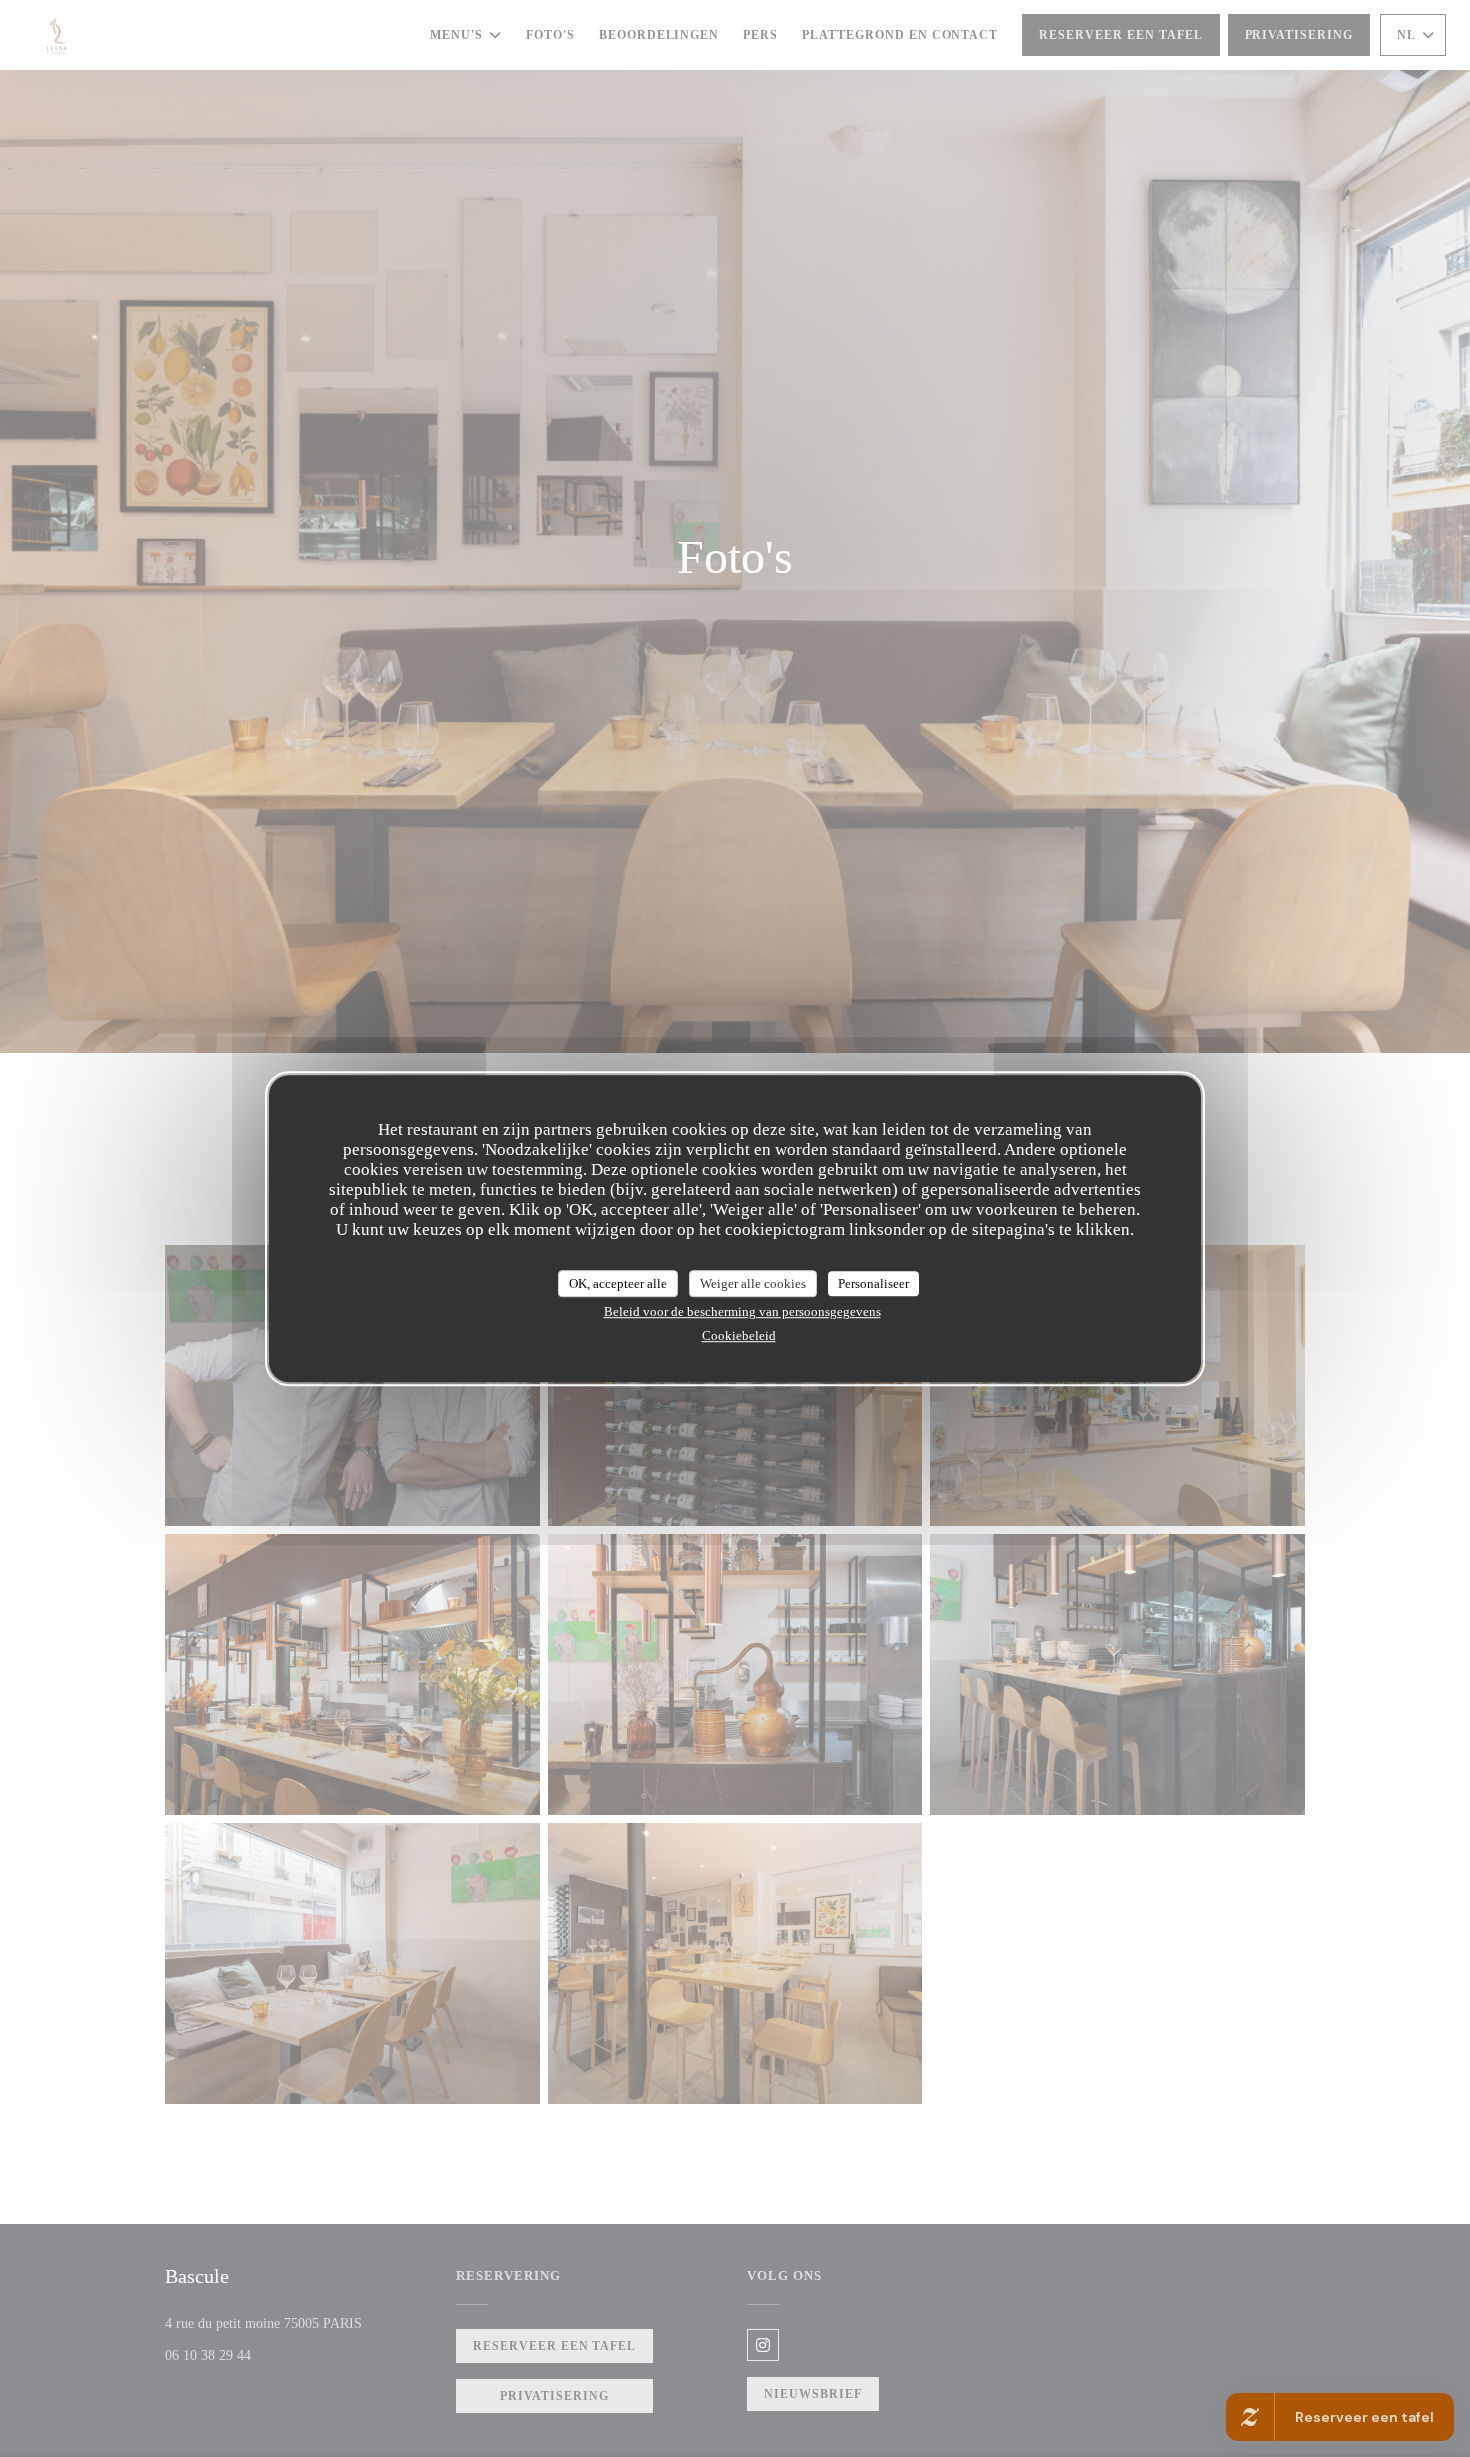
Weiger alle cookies (753, 1283)
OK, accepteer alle (618, 1283)
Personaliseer (873, 1283)
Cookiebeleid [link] (739, 1335)
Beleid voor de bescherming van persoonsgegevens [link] (742, 1311)
